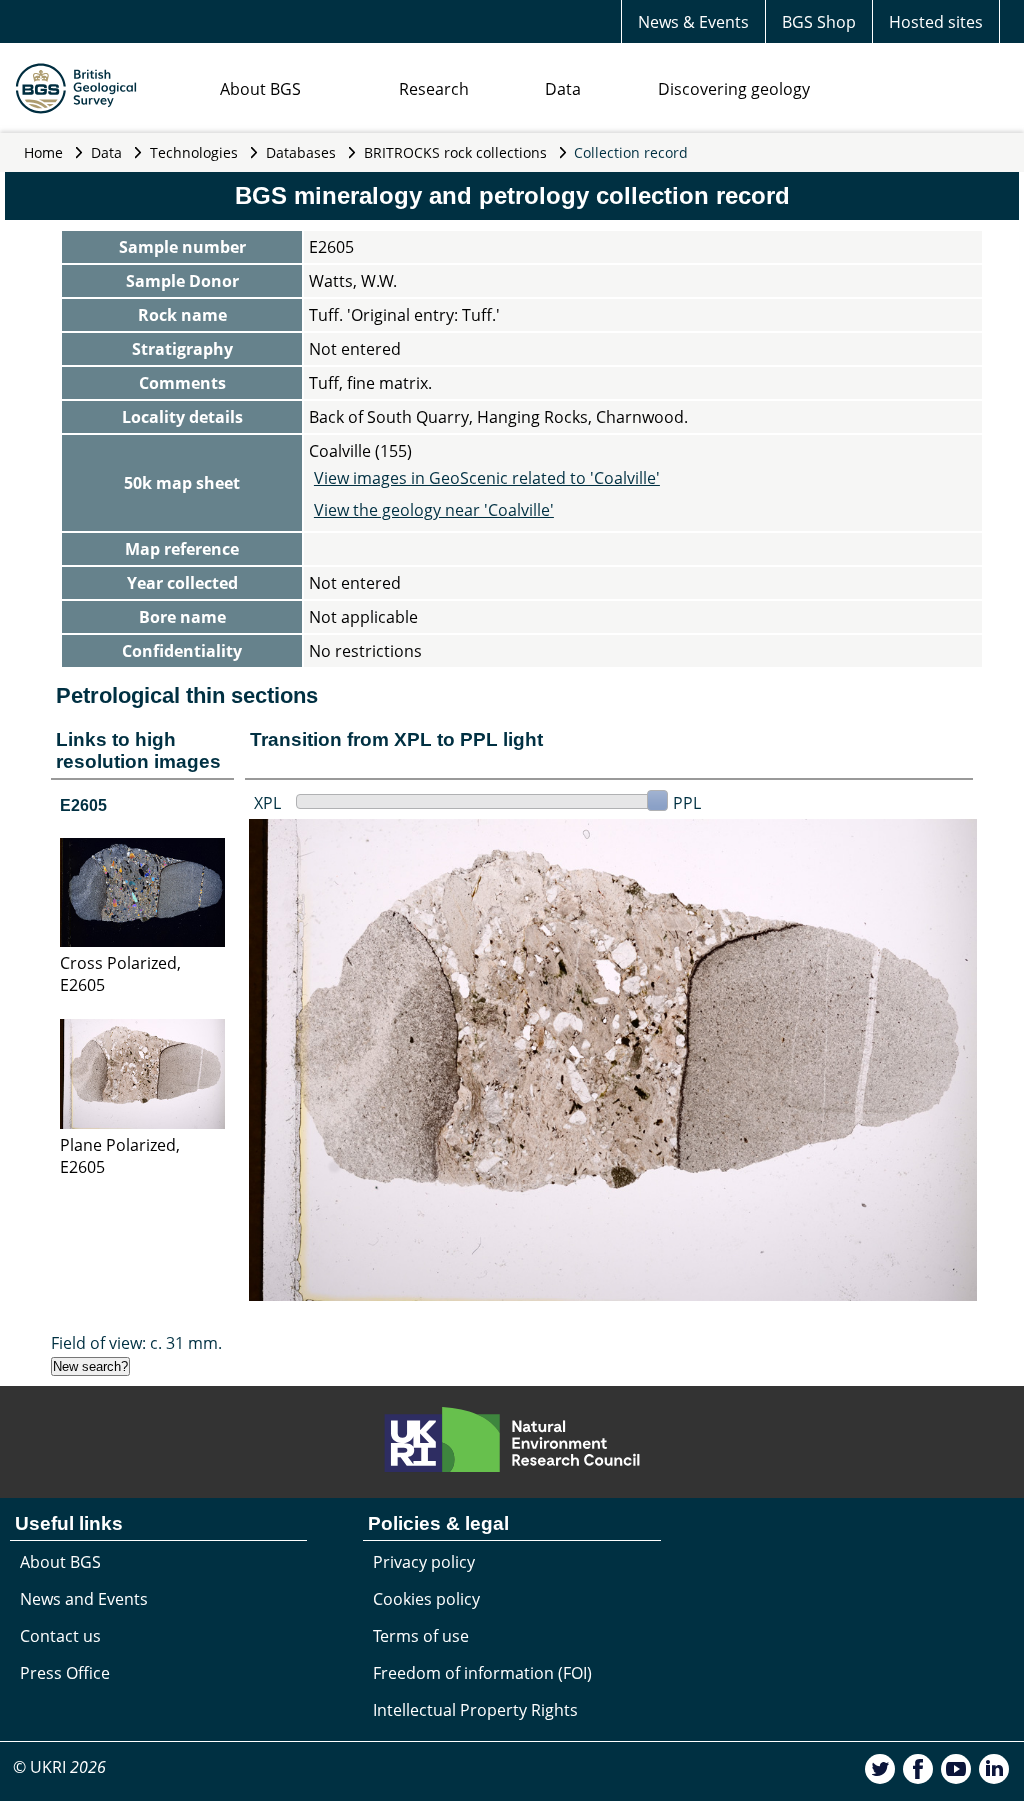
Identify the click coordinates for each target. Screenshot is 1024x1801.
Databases (301, 152)
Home (43, 152)
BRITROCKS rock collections (455, 152)
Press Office (65, 1673)
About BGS (260, 89)
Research (434, 89)
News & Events (693, 22)
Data (563, 89)
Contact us (60, 1636)
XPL (267, 803)
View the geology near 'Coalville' (434, 510)
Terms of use (421, 1636)
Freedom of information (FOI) (482, 1673)
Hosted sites (936, 22)
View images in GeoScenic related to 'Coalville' (487, 478)
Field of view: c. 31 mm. (136, 1343)
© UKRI (59, 1767)
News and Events (84, 1599)
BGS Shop (819, 22)
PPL (687, 803)
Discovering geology (734, 89)
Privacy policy (424, 1562)
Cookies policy (426, 1599)
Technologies (194, 152)
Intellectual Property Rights (475, 1710)
